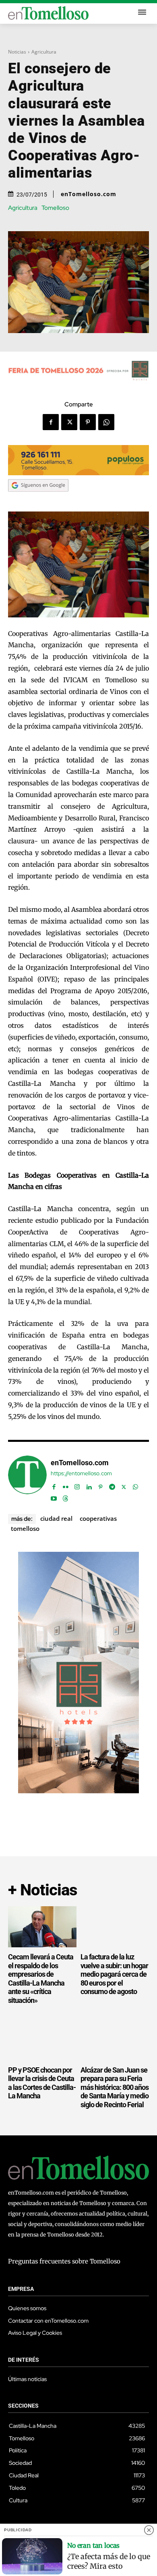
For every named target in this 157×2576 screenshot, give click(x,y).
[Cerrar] (149, 2530)
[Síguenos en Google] (38, 499)
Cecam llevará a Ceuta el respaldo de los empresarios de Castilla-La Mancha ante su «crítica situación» (41, 1979)
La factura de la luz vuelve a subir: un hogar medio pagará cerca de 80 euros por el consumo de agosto (114, 1974)
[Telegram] (112, 1485)
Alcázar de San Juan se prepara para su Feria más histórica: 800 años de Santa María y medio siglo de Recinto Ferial (115, 2087)
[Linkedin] (89, 1485)
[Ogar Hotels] (78, 1791)
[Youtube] (54, 1497)
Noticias (17, 52)
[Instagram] (77, 1485)
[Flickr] (65, 1485)
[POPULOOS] (78, 473)
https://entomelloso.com (81, 1473)
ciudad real (56, 1518)
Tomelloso (55, 208)
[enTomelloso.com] (27, 1479)
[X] (69, 422)
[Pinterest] (88, 422)
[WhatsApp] (106, 422)
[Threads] (65, 1497)
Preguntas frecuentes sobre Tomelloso (64, 2261)
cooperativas (98, 1518)
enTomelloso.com (89, 194)
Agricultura (44, 52)
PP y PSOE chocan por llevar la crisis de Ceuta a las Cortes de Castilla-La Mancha (42, 2083)
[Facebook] (51, 422)
